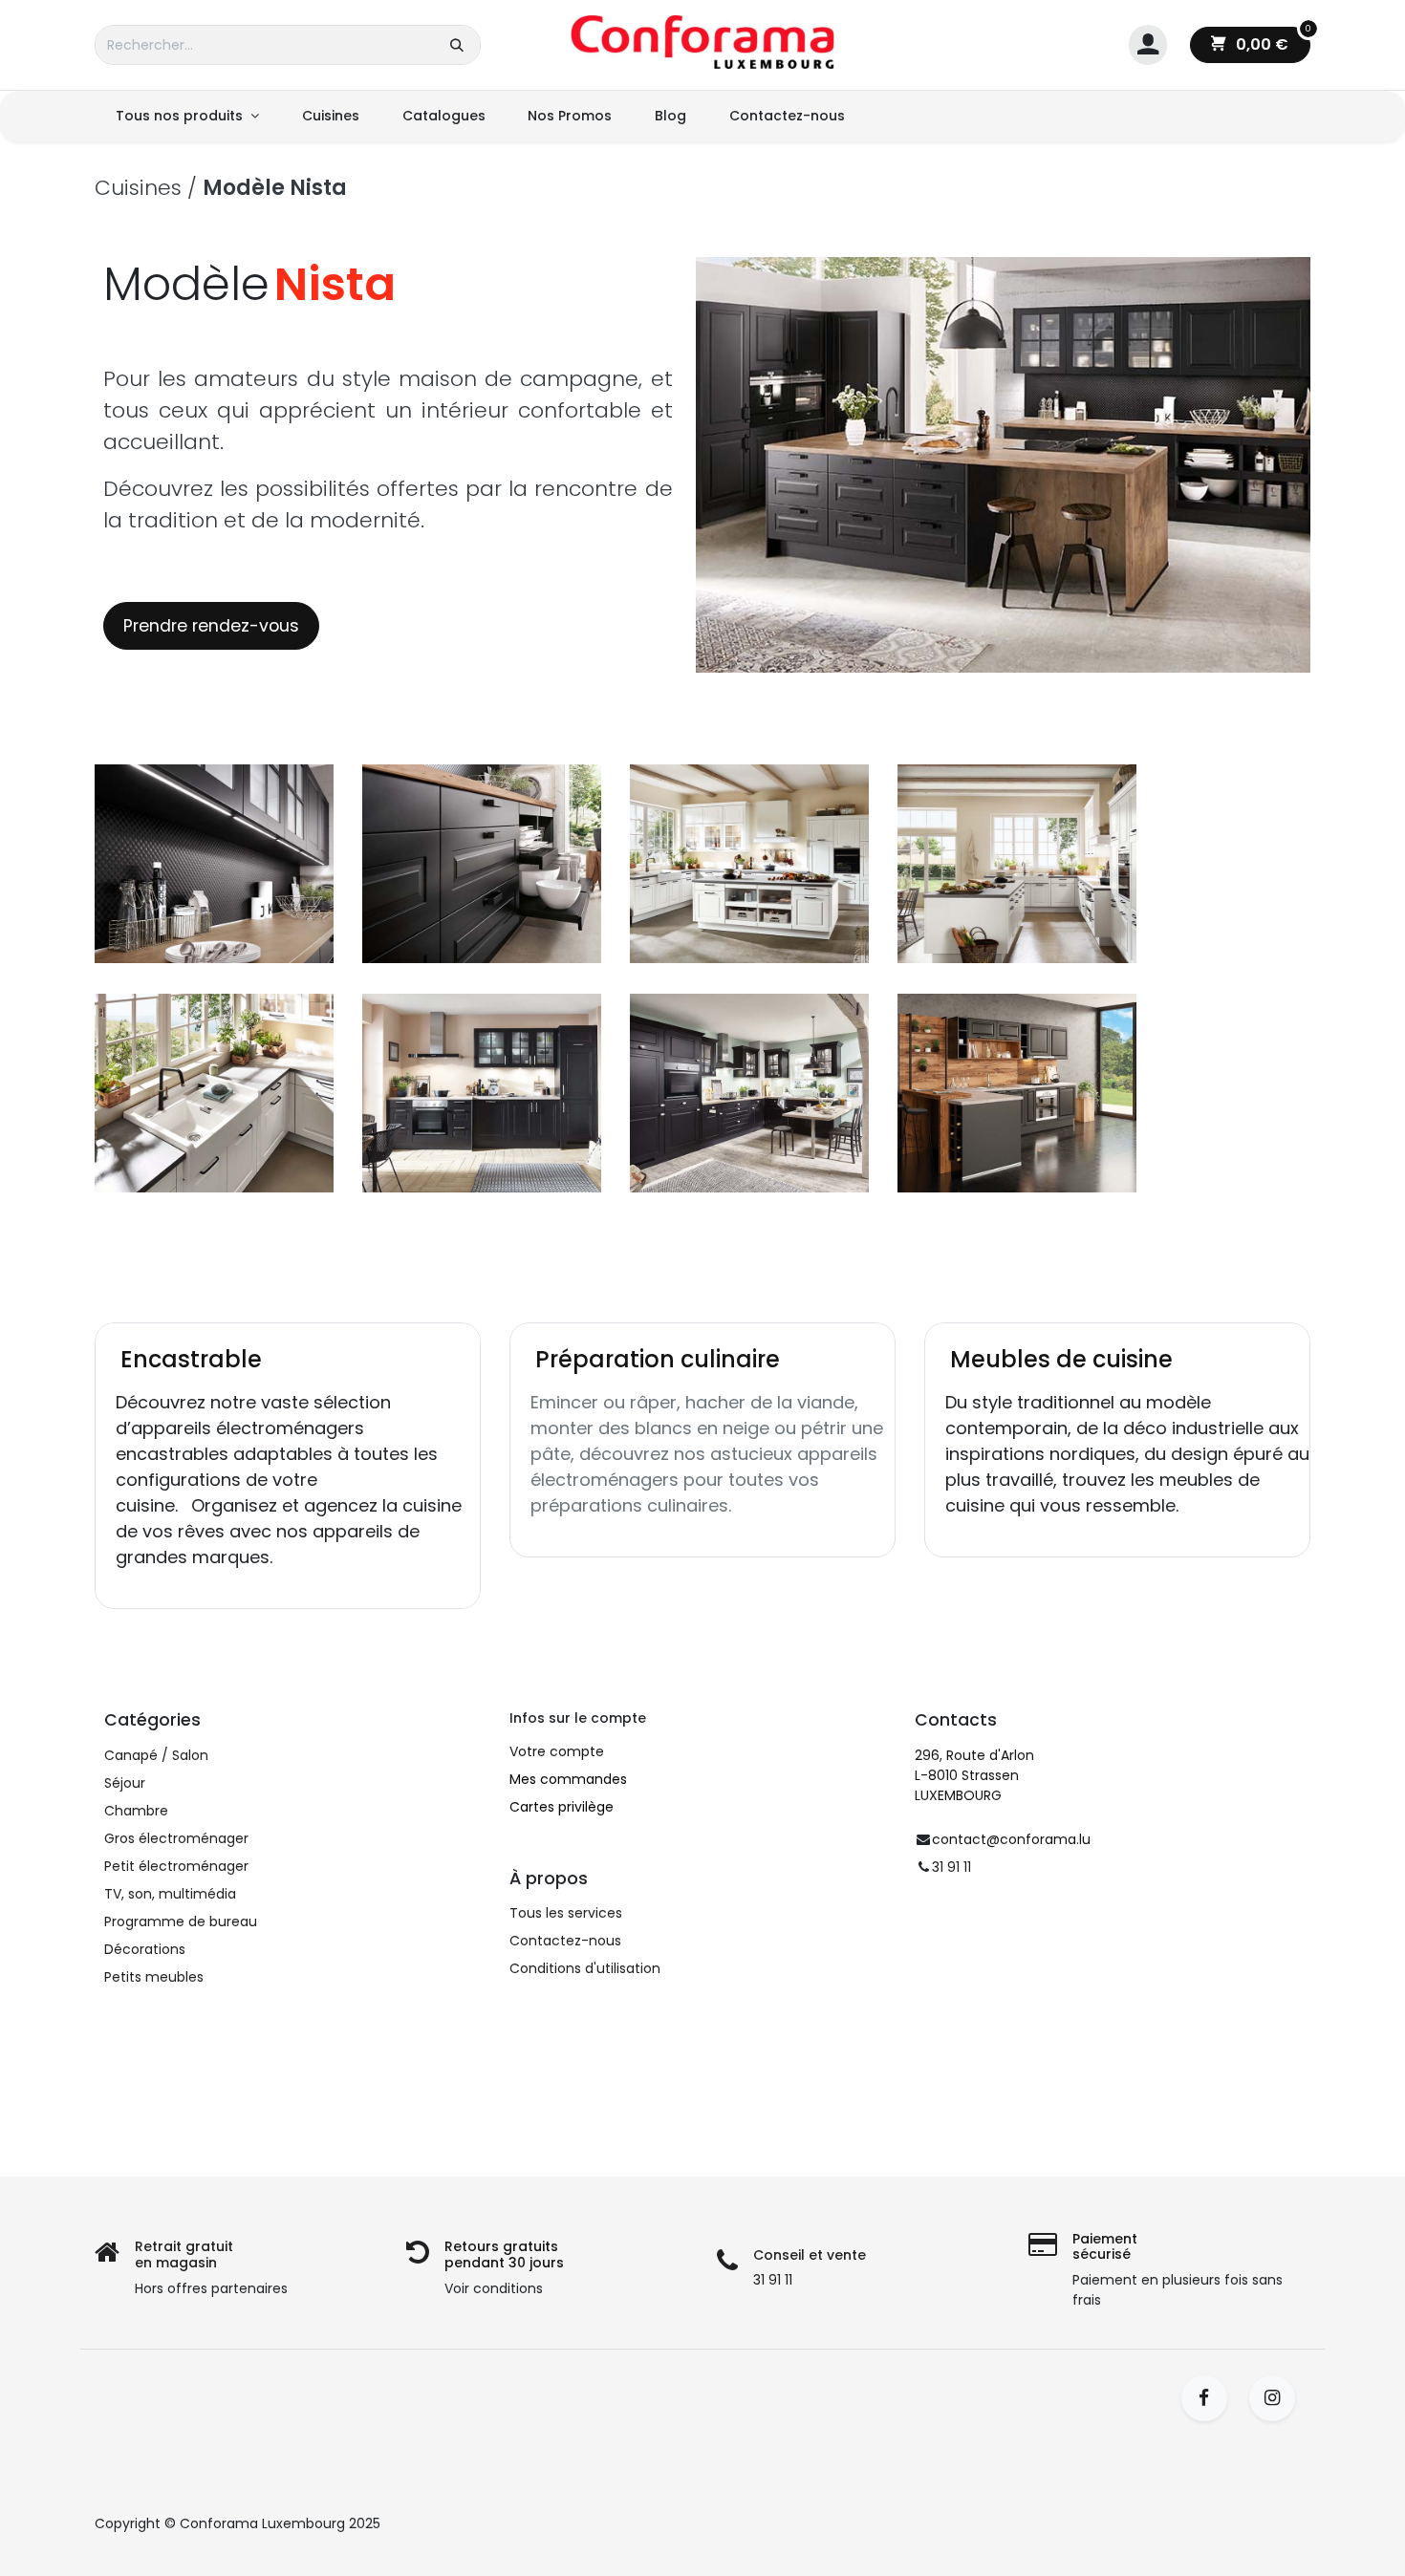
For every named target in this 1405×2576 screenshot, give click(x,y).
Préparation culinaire (658, 1359)
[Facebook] (1210, 2398)
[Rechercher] (457, 45)
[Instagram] (1278, 2398)
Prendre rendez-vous (211, 626)
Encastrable (191, 1359)
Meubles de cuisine (1061, 1359)
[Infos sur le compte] (1148, 45)
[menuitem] (187, 116)
